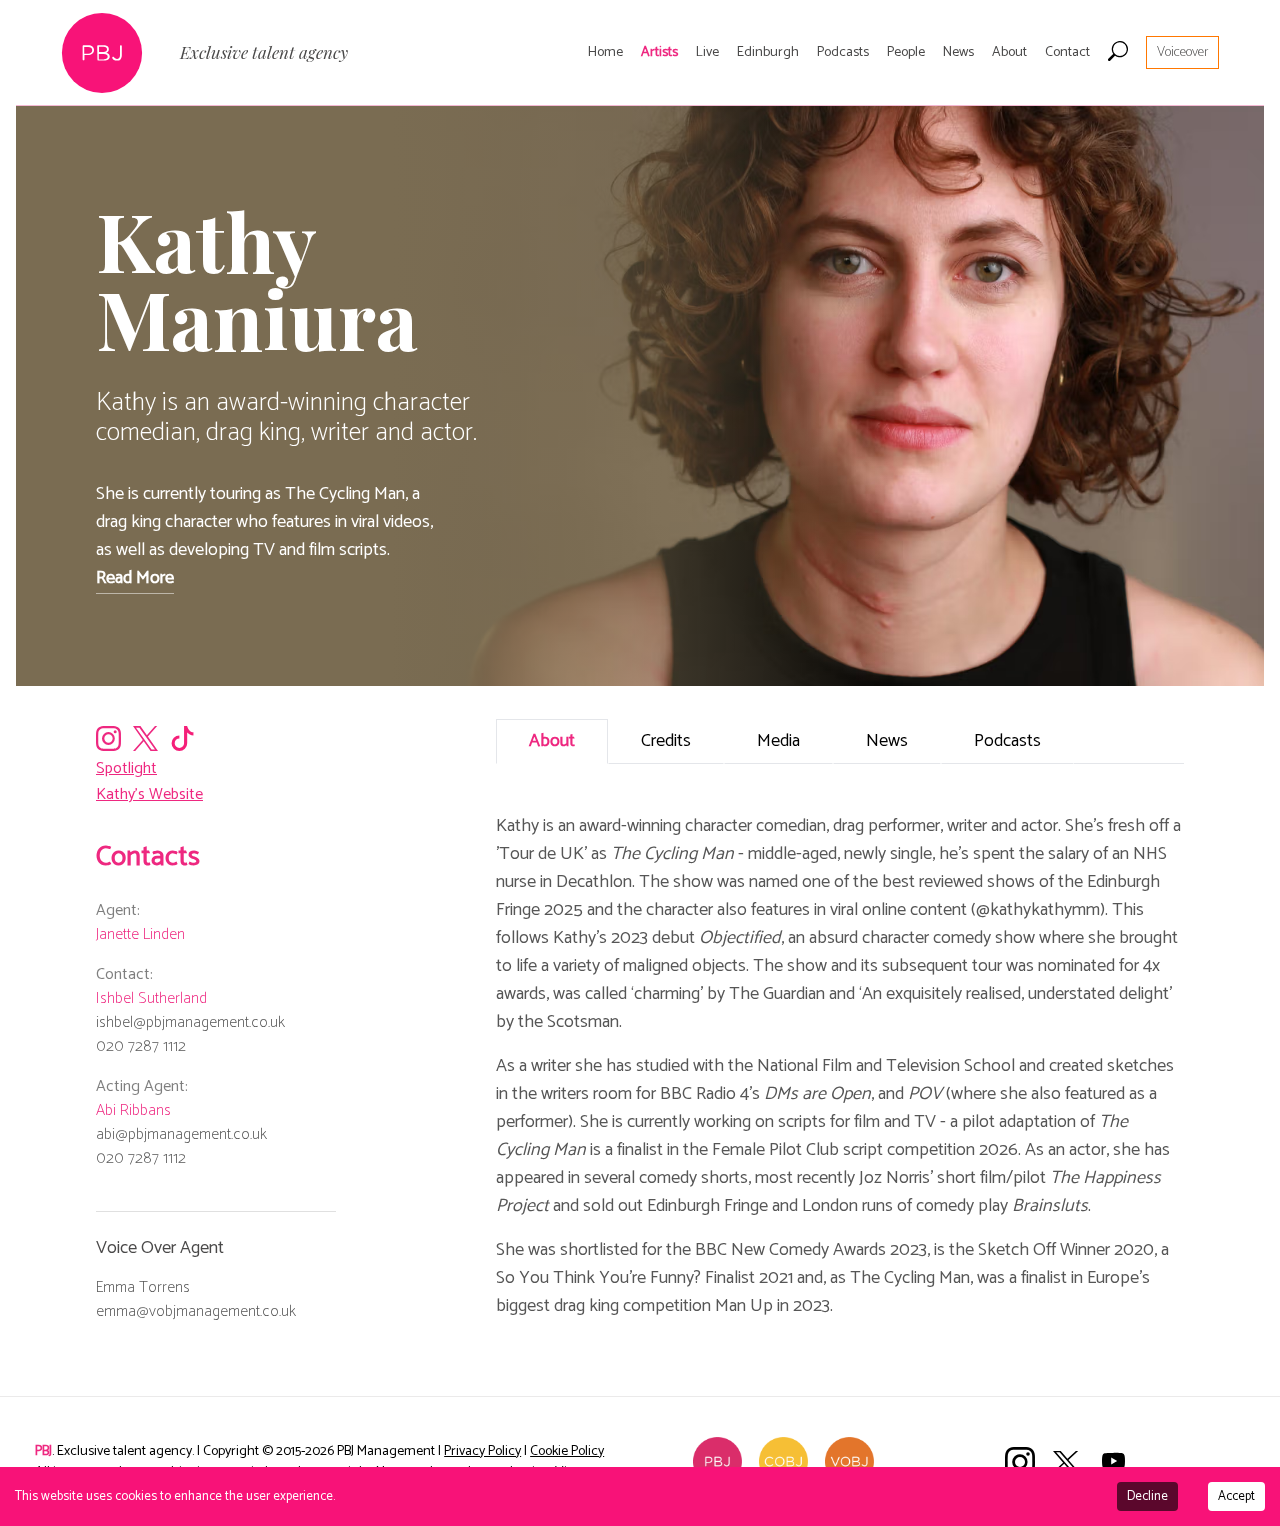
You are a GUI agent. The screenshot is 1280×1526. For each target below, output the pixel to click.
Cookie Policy (567, 1451)
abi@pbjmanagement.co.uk (181, 1134)
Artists (659, 52)
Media (778, 741)
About (1009, 52)
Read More (135, 578)
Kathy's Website (149, 794)
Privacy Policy (482, 1451)
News (958, 52)
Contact (1067, 52)
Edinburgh (768, 52)
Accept (1236, 1496)
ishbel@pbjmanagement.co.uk (190, 1022)
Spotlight (126, 768)
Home (605, 52)
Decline (1147, 1496)
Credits (666, 741)
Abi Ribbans (133, 1110)
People (906, 52)
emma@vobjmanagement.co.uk (196, 1311)
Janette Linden (140, 934)
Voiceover (1182, 52)
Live (707, 52)
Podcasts (843, 52)
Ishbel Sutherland (151, 998)
